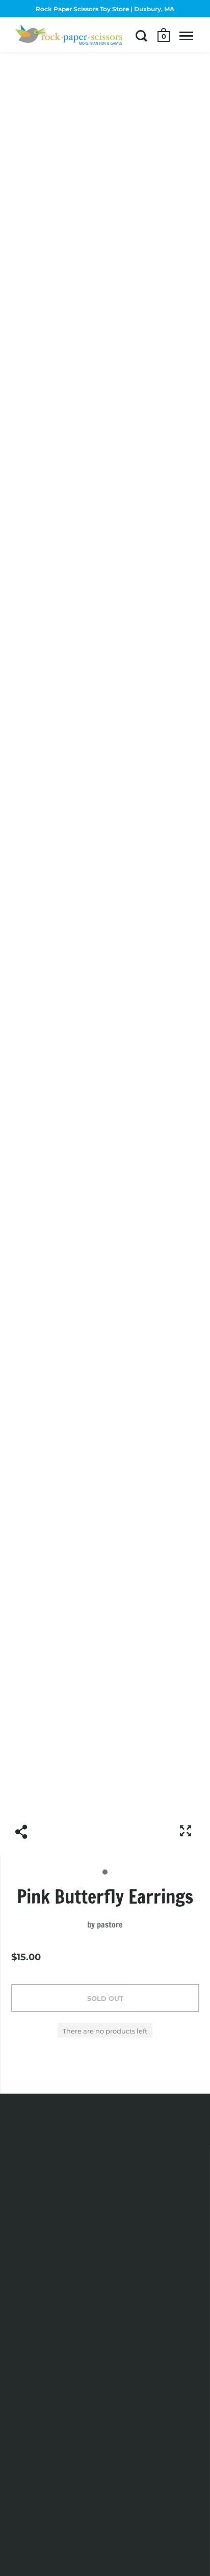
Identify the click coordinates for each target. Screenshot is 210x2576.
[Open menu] (186, 36)
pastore (110, 1924)
